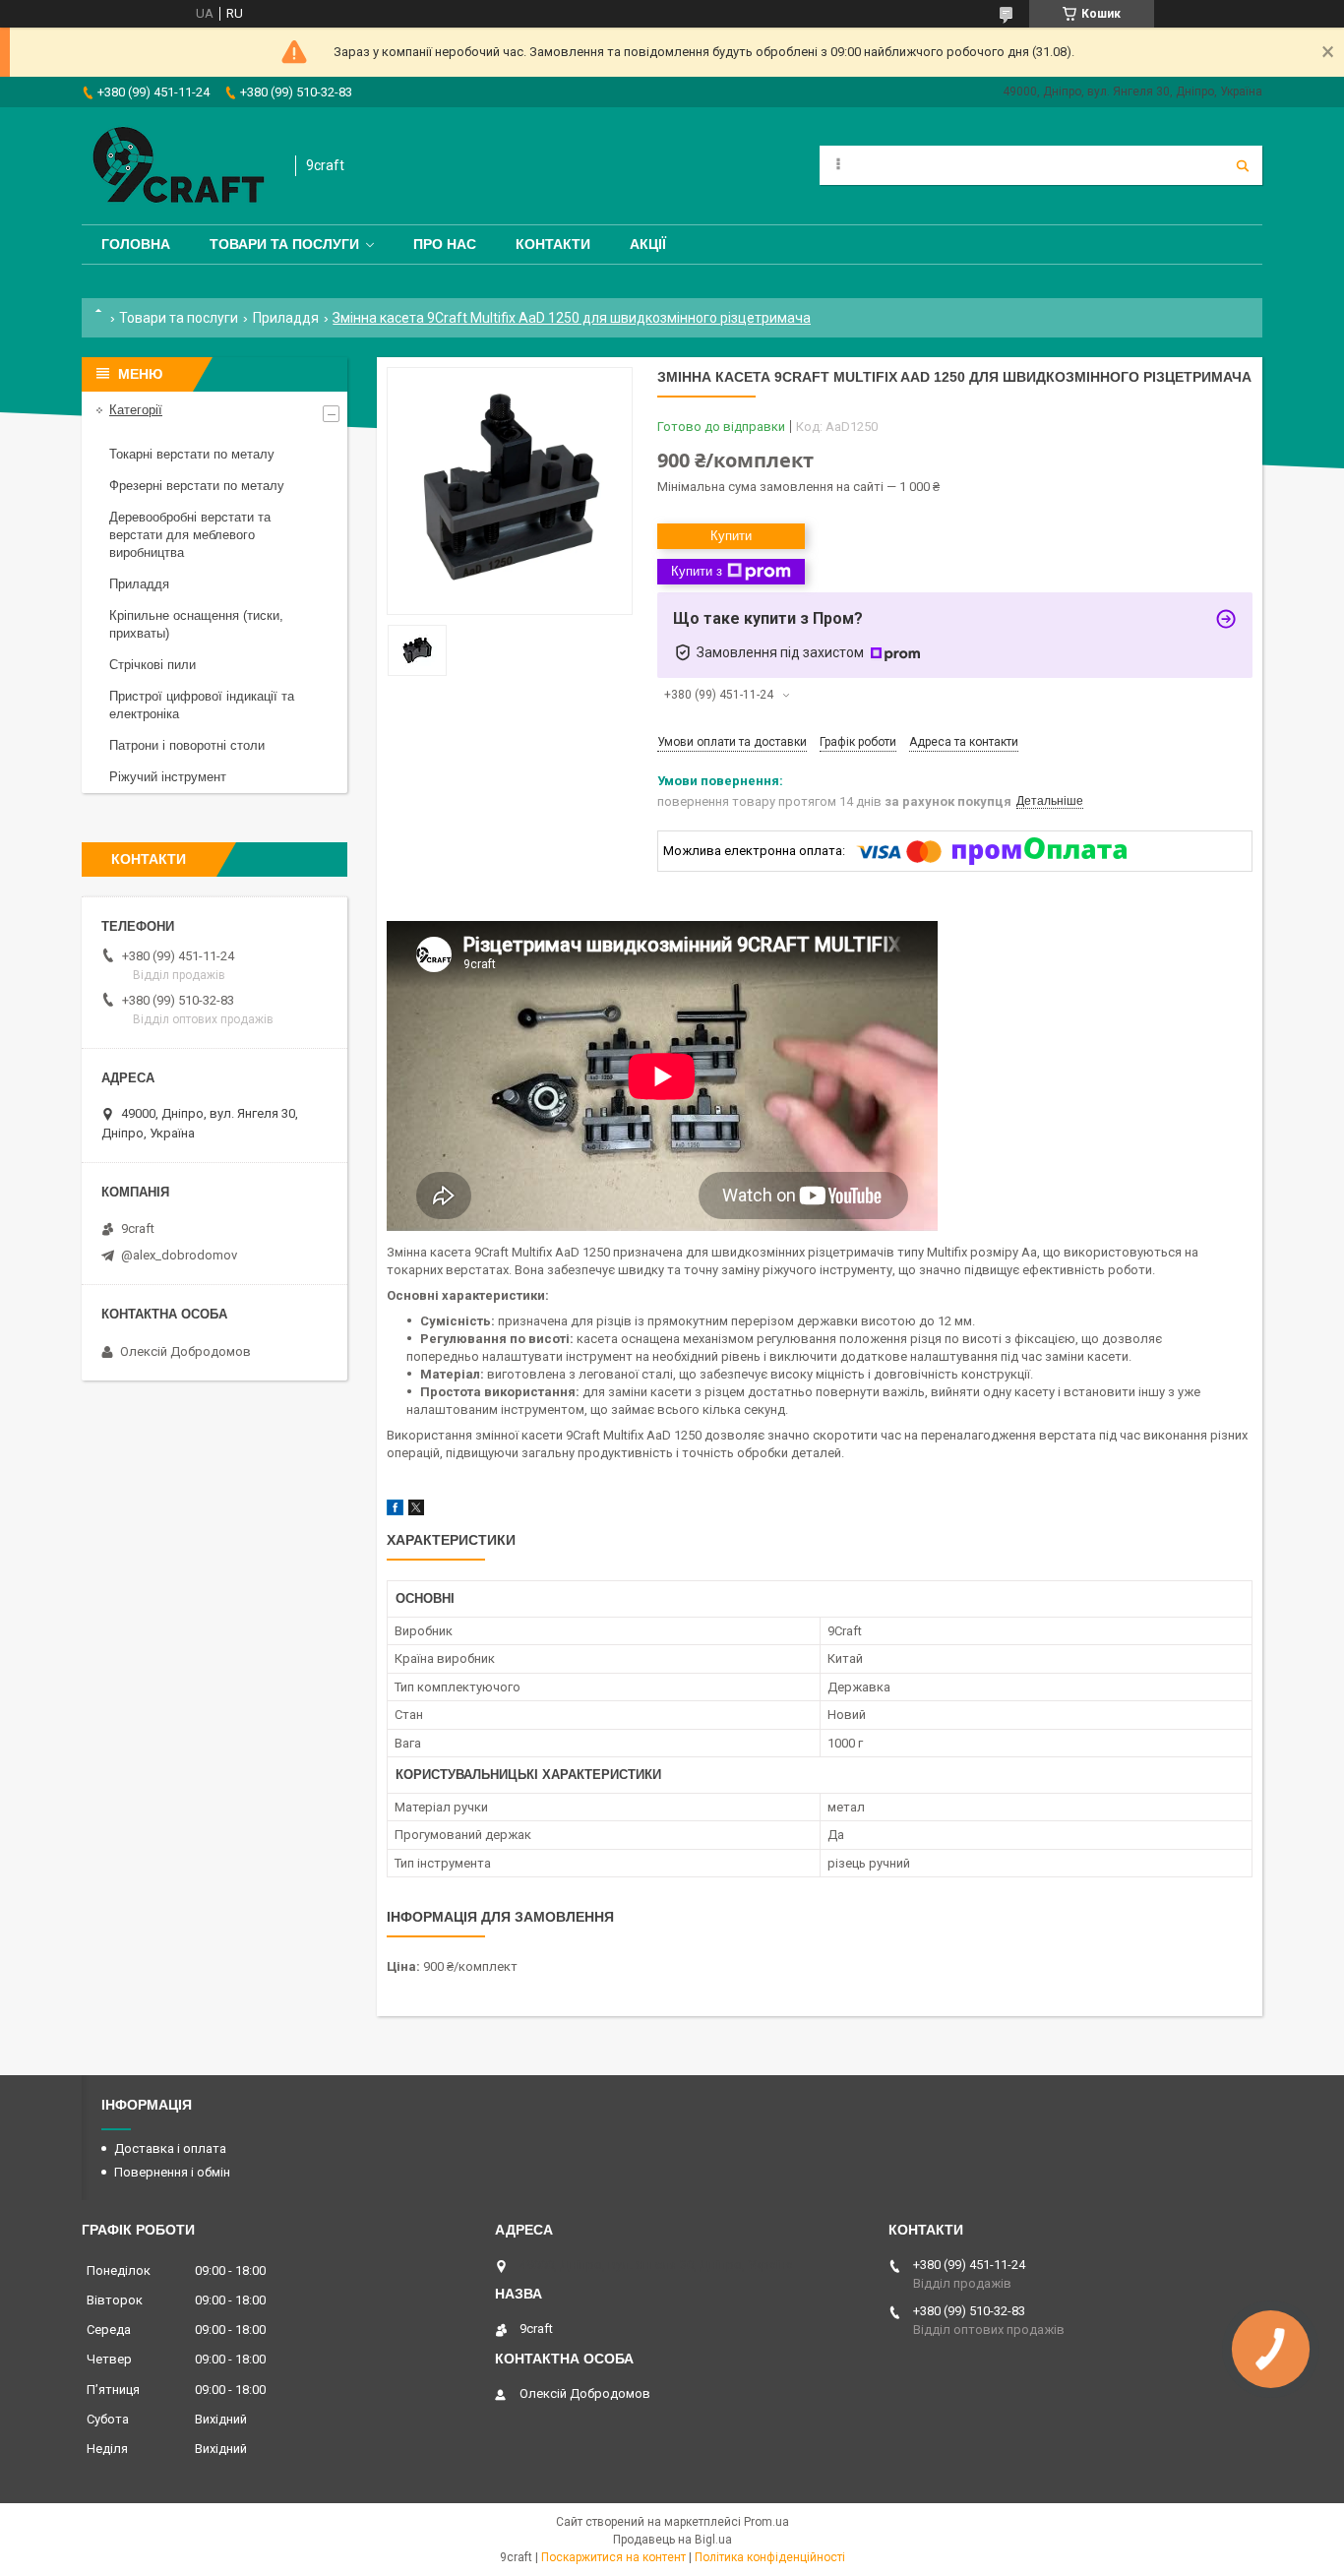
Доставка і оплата (170, 2148)
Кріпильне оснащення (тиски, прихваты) (196, 624)
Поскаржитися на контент (613, 2557)
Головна (136, 244)
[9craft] (179, 166)
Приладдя (286, 318)
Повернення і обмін (172, 2172)
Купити (731, 536)
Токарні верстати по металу (192, 454)
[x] (416, 1511)
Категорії (136, 410)
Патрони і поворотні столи (187, 745)
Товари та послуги (284, 244)
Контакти (553, 244)
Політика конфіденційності (770, 2557)
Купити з (697, 571)
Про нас (445, 244)
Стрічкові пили (153, 665)
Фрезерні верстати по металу (197, 486)
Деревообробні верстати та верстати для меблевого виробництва (190, 535)
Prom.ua (766, 2522)
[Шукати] (1243, 165)
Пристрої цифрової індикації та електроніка (202, 705)
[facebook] (395, 1511)
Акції (648, 244)
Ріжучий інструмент (168, 777)
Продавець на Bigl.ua (672, 2540)
